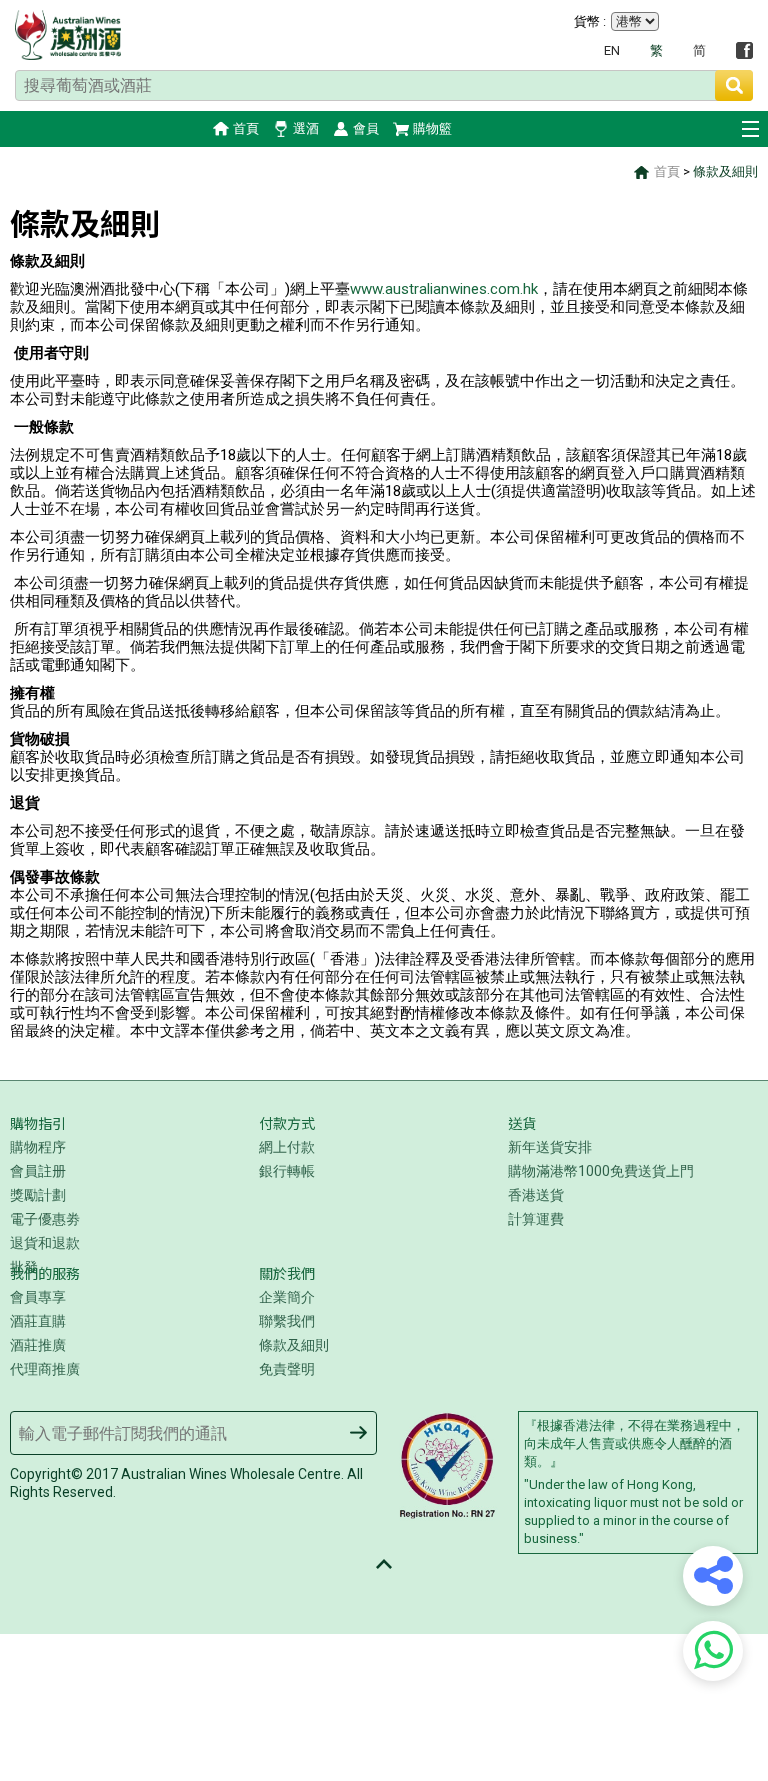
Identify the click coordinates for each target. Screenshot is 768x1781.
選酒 (306, 128)
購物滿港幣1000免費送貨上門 (601, 1171)
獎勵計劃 (38, 1195)
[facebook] (744, 50)
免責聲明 (287, 1369)
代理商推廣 (45, 1369)
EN (612, 50)
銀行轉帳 (287, 1171)
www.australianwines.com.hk (444, 289)
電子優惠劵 (45, 1219)
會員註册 (38, 1171)
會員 (366, 128)
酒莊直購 (38, 1321)
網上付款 (287, 1147)
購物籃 (432, 128)
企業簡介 (287, 1297)
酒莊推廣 (38, 1345)
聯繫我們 (287, 1321)
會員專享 (38, 1297)
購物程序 (38, 1147)
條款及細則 (725, 171)
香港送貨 (536, 1195)
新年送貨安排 (550, 1147)
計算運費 (536, 1219)
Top (384, 1564)
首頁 (246, 128)
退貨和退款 (45, 1243)
